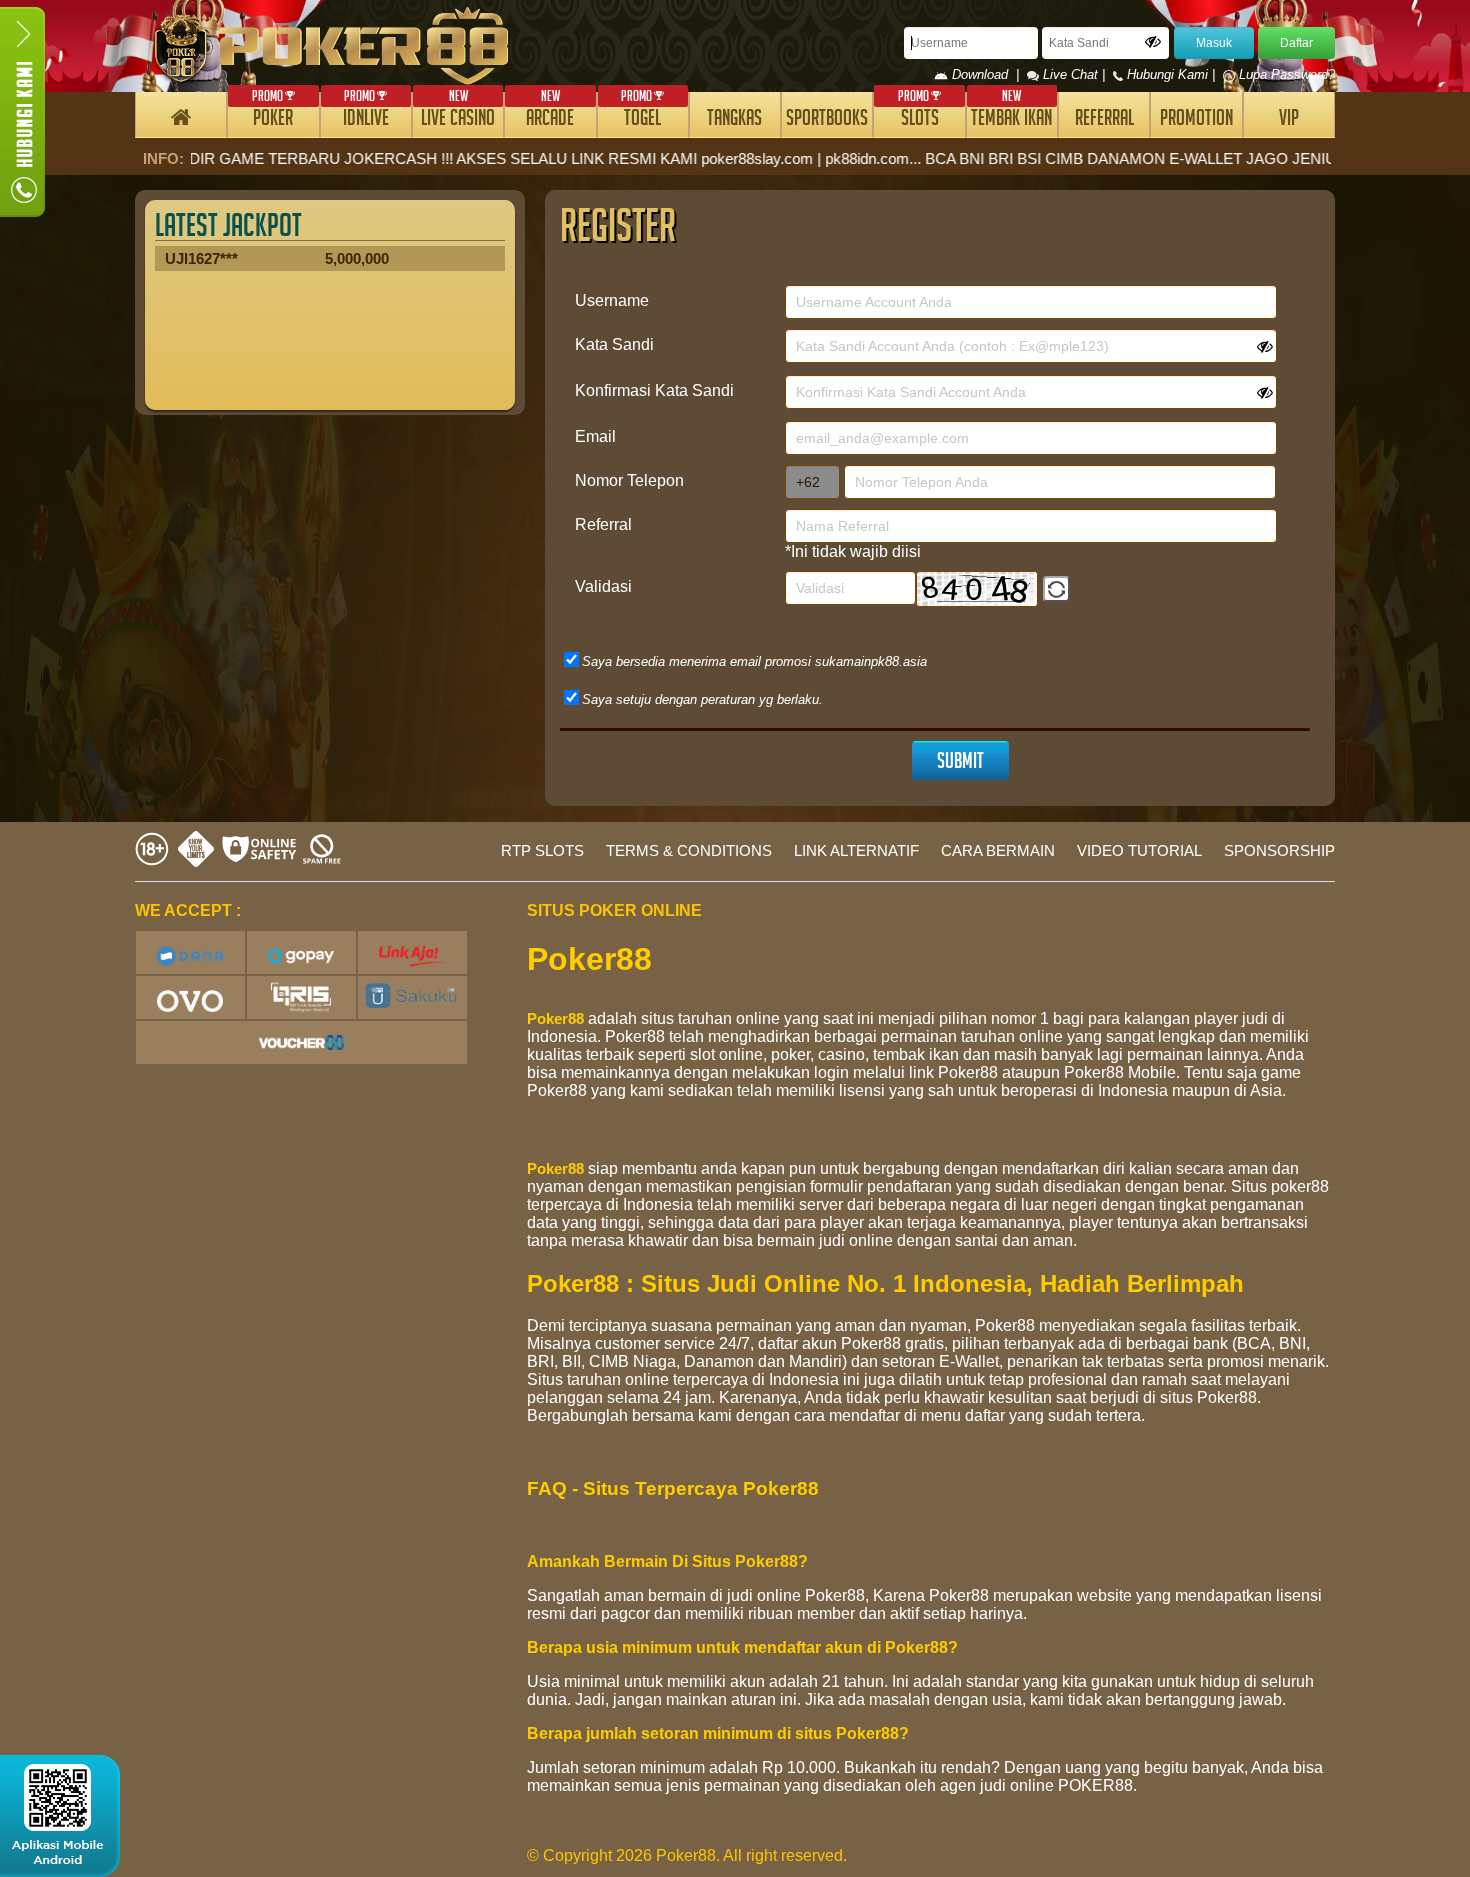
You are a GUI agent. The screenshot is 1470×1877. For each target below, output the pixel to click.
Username (612, 300)
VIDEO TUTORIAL (1139, 850)
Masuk (1214, 43)
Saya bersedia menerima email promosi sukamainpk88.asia (754, 661)
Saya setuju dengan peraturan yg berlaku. (702, 699)
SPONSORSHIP (1279, 850)
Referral (603, 524)
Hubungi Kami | (1171, 74)
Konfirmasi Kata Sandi (654, 390)
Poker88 (555, 1018)
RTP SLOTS (542, 850)
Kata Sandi (614, 344)
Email (595, 436)
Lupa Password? (1285, 74)
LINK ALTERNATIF (856, 850)
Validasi (603, 586)
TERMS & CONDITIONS (689, 850)
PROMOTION (1196, 120)
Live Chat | (1074, 74)
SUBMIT (960, 763)
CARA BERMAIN (998, 850)
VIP (1289, 120)
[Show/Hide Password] (1153, 42)
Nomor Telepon (629, 480)
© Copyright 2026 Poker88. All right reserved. (687, 1855)
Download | (987, 74)
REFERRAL (1104, 120)
